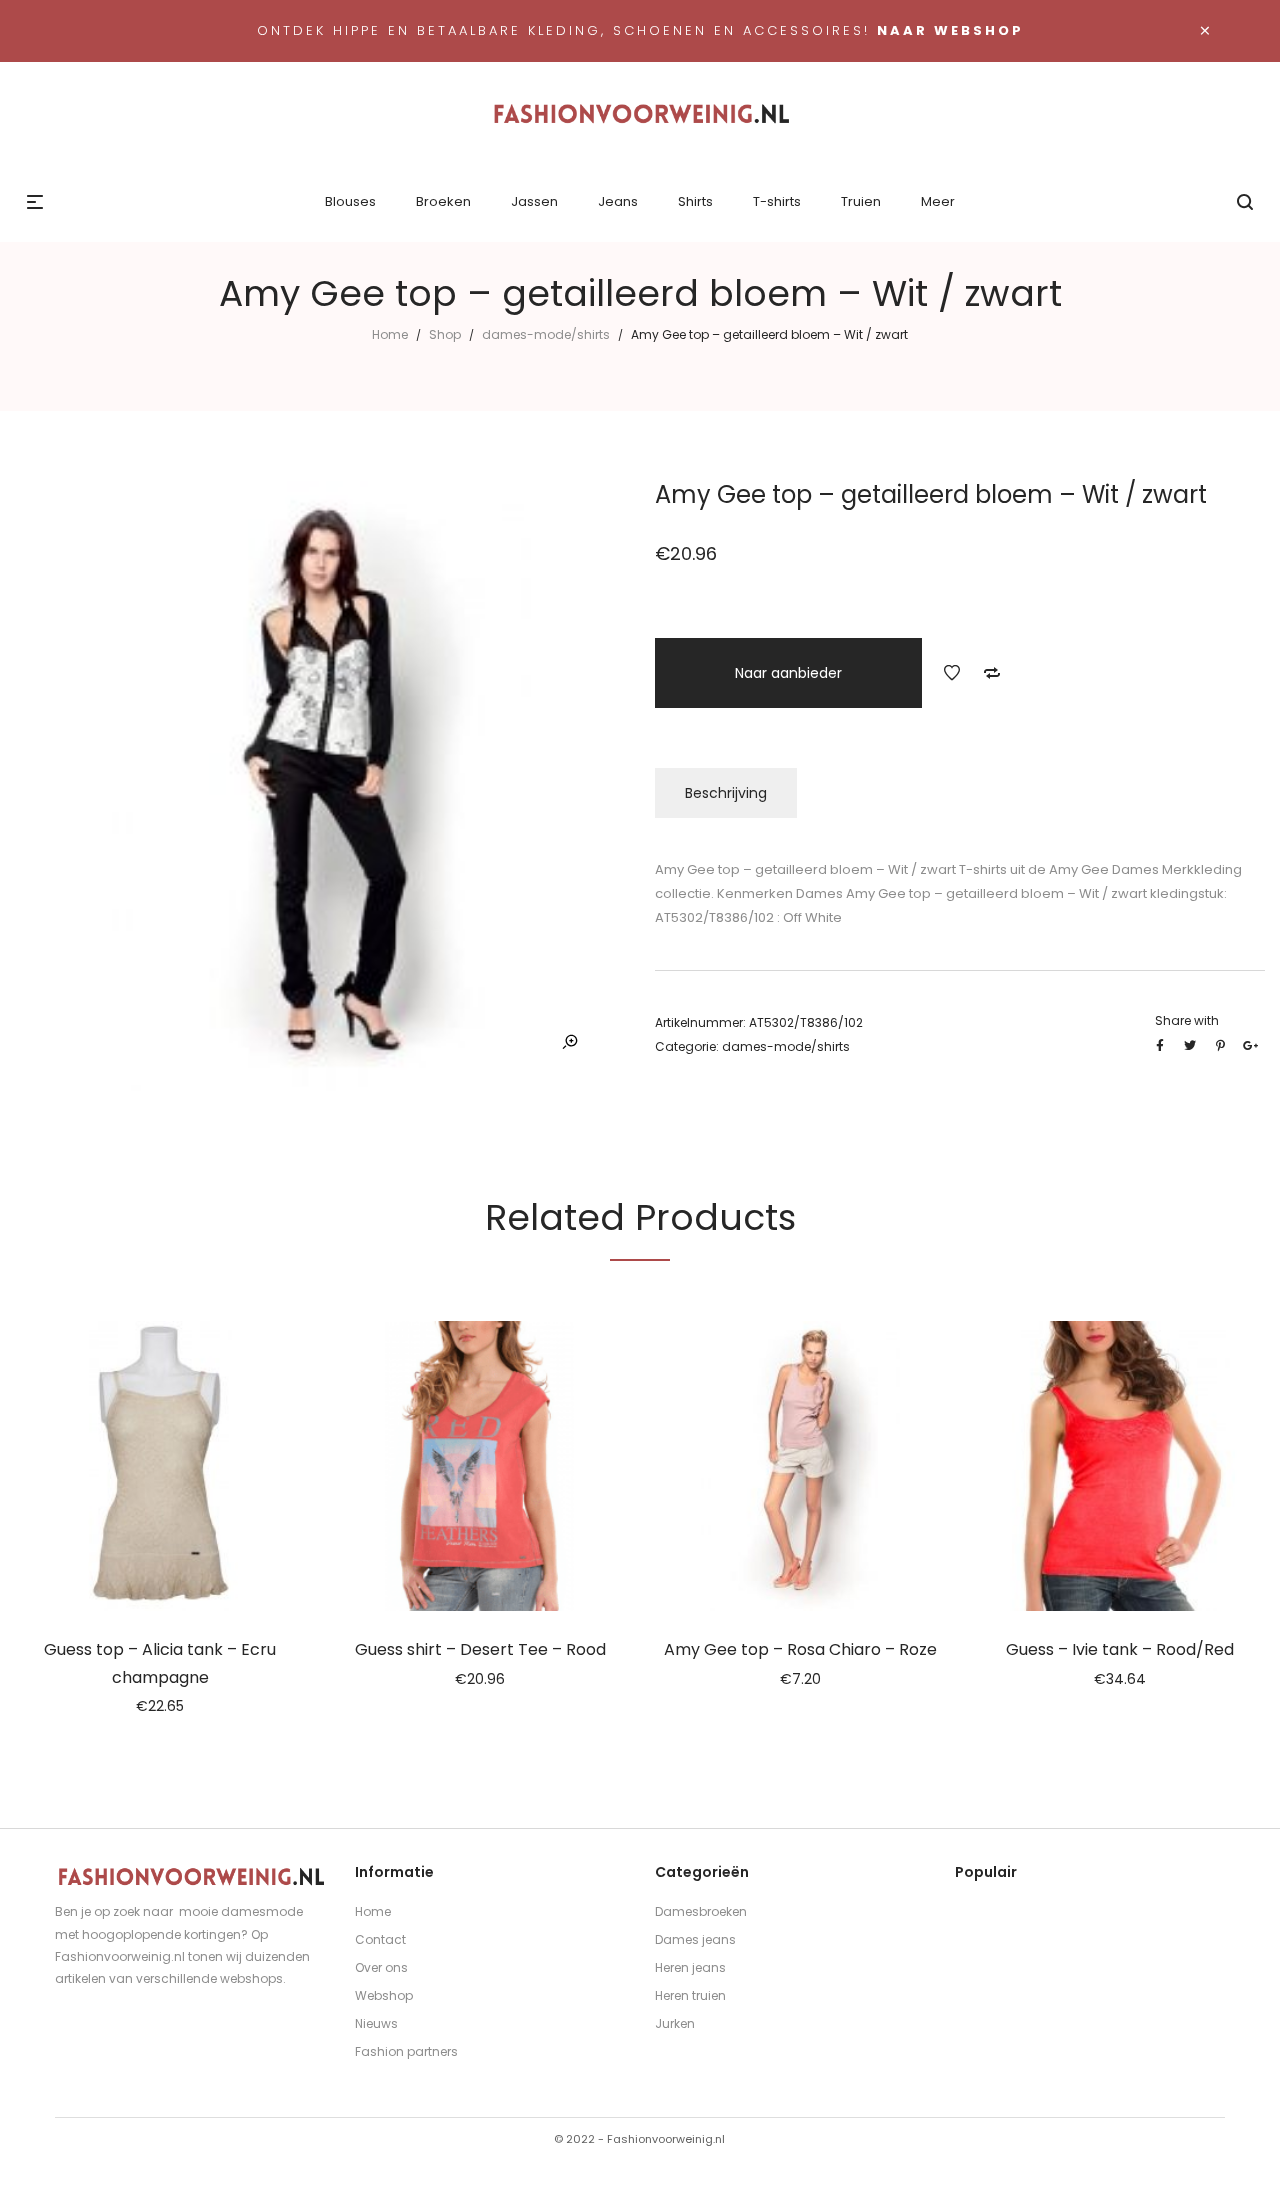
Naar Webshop (950, 30)
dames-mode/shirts (546, 334)
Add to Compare (992, 673)
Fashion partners (406, 2051)
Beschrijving (726, 793)
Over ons (381, 1967)
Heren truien (690, 1995)
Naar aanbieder (788, 673)
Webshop (384, 1995)
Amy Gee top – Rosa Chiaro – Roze (800, 1649)
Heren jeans (690, 1967)
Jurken (675, 2023)
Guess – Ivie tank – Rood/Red (1120, 1649)
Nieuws (376, 2023)
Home (390, 334)
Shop (445, 334)
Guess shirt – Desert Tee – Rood (480, 1649)
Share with (1187, 1020)
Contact (380, 1939)
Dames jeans (695, 1939)
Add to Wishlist (952, 673)
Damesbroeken (701, 1911)
